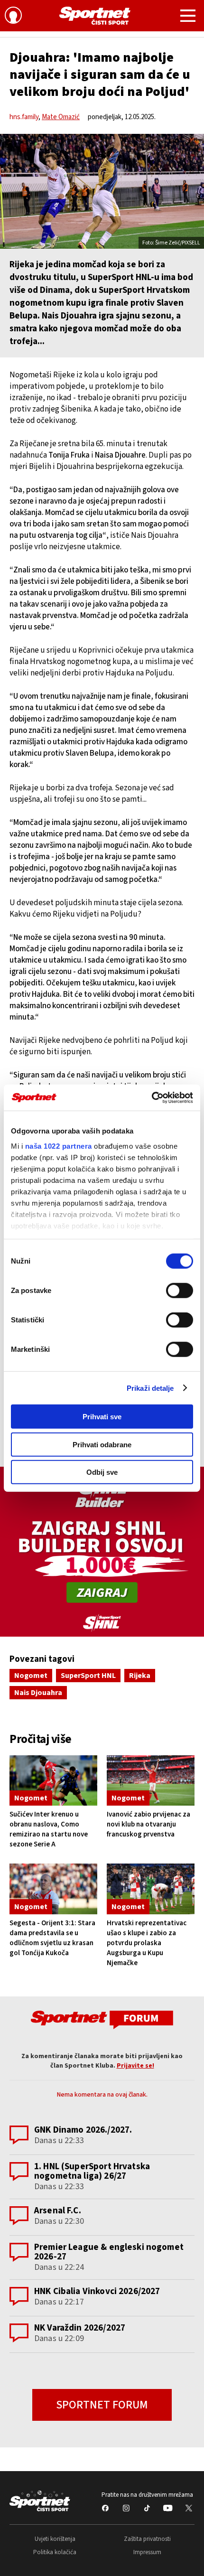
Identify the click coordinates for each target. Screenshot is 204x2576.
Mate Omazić (61, 117)
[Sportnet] (95, 16)
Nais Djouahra (38, 1693)
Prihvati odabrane (102, 1444)
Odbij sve (102, 1472)
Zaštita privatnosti (147, 2539)
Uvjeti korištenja (55, 2539)
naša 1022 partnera (59, 1146)
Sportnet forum (102, 2405)
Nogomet (31, 1676)
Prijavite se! (135, 2066)
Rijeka (140, 1676)
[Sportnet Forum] (102, 2019)
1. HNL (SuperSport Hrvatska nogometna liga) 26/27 (92, 2171)
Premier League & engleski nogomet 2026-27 (109, 2252)
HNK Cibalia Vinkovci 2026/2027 (97, 2291)
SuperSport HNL (88, 1676)
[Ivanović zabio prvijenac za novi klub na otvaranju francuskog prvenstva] (151, 1780)
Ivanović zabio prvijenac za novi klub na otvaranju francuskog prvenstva (148, 1824)
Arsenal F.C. (58, 2211)
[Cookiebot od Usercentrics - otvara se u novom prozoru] (152, 1097)
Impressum (147, 2552)
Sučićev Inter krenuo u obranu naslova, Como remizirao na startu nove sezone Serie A (49, 1829)
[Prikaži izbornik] (188, 17)
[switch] (180, 1291)
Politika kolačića (55, 2552)
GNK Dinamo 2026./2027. (83, 2130)
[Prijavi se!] (13, 17)
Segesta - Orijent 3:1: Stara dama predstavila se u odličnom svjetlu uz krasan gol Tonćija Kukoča (52, 1938)
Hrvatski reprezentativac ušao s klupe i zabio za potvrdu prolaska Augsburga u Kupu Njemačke (147, 1943)
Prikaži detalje (150, 1388)
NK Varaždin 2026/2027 (80, 2328)
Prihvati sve (102, 1417)
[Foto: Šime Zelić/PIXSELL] (102, 191)
